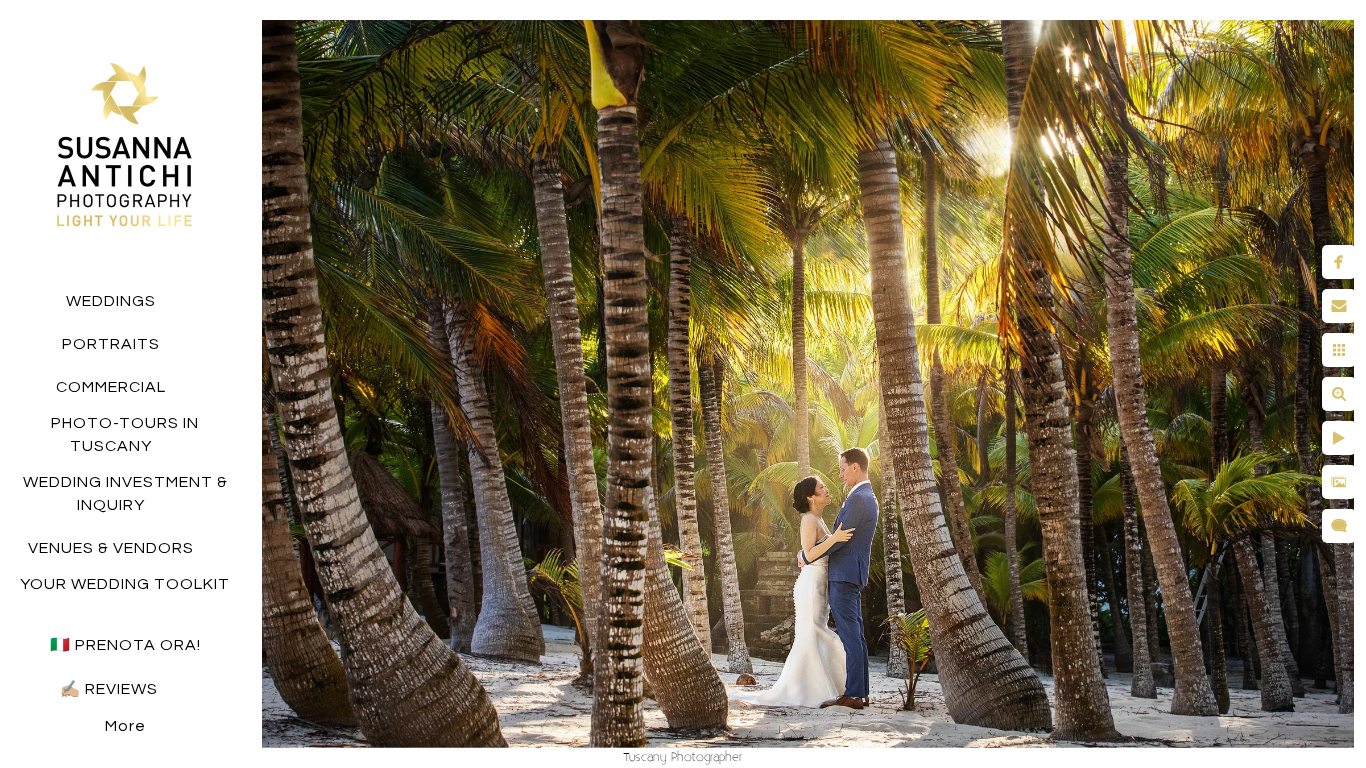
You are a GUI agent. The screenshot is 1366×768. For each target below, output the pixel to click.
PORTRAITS (111, 344)
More (125, 726)
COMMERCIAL (111, 387)
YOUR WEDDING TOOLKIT (125, 584)
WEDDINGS (111, 301)
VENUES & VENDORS (111, 548)
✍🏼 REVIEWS (111, 689)
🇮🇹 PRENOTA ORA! (125, 645)
